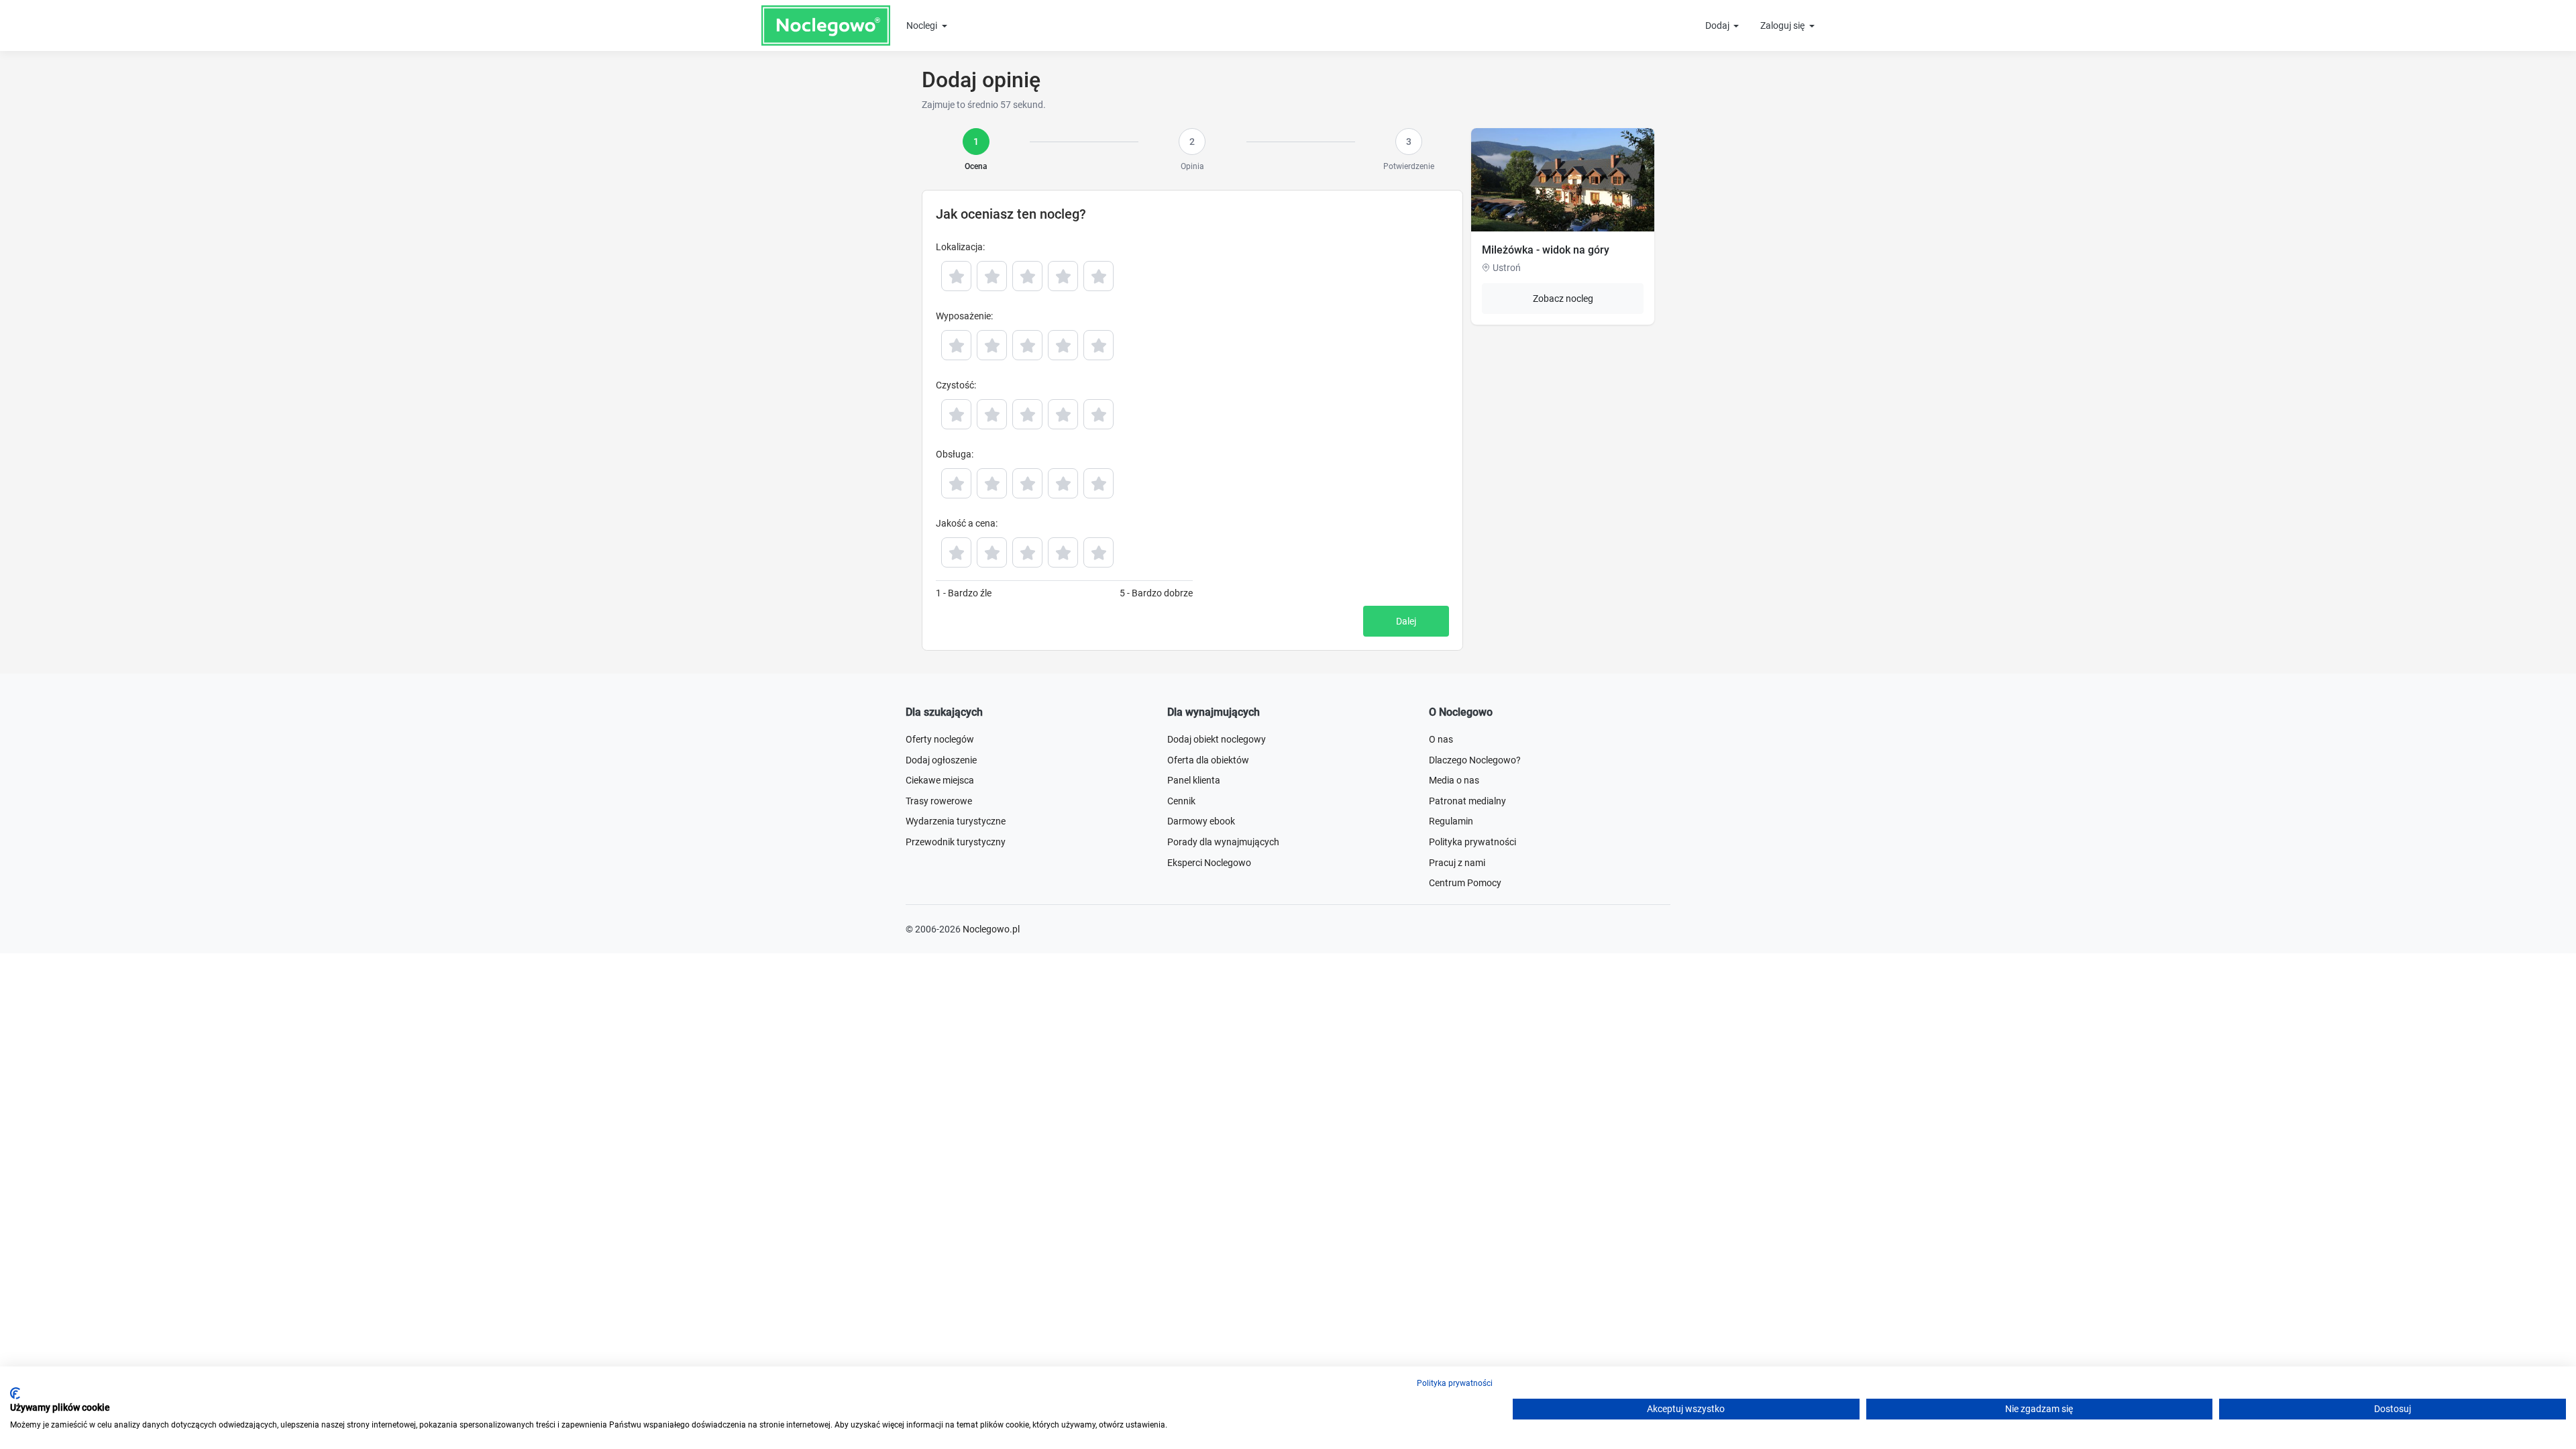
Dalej (1406, 621)
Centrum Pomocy (1465, 883)
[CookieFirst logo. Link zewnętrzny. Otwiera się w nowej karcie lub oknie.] (15, 1393)
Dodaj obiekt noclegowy (1217, 739)
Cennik (1181, 801)
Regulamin (1451, 821)
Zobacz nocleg (1563, 299)
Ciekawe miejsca (940, 780)
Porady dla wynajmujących (1223, 842)
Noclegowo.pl (991, 929)
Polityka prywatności (1472, 842)
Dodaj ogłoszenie (941, 760)
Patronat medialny (1467, 801)
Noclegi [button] (923, 25)
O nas (1441, 739)
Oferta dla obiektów (1208, 760)
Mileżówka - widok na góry (1546, 250)
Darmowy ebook (1201, 821)
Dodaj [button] (1718, 25)
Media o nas (1454, 780)
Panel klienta (1194, 780)
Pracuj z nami (1457, 863)
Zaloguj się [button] (1783, 25)
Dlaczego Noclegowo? (1475, 760)
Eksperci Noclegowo (1209, 863)
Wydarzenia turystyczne (956, 821)
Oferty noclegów (940, 739)
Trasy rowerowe (939, 801)
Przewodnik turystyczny (956, 842)
